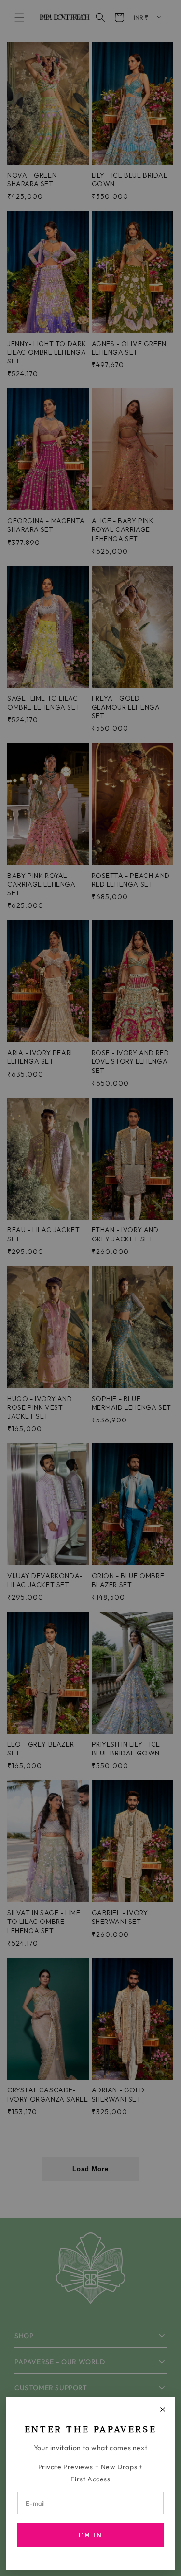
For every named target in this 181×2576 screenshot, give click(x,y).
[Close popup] (163, 2409)
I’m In (90, 2535)
